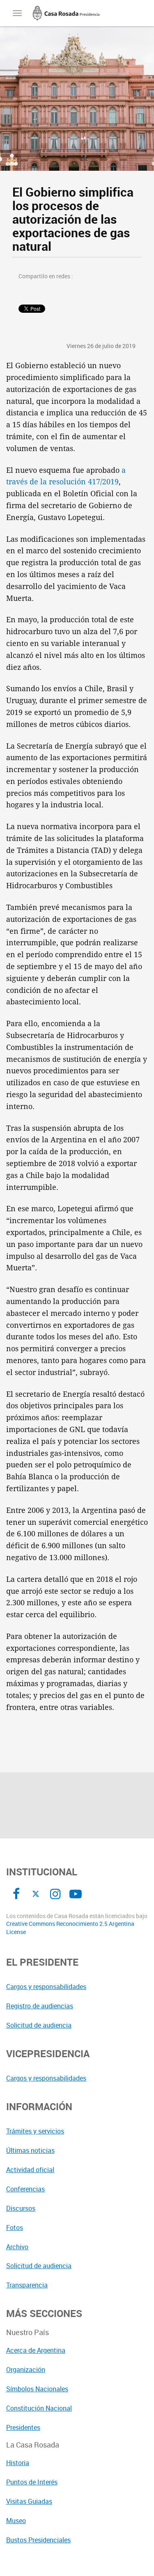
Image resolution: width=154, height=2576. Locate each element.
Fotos (15, 2228)
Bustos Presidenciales (38, 2540)
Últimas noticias (30, 2150)
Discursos (21, 2208)
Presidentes (23, 2427)
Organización (26, 2370)
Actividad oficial (30, 2170)
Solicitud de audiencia (39, 2025)
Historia (18, 2463)
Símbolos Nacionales (37, 2389)
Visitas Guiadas (29, 2501)
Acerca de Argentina (36, 2350)
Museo (16, 2521)
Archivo (17, 2247)
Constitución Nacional (39, 2408)
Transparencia (27, 2285)
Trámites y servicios (35, 2131)
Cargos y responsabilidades (46, 1987)
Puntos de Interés (32, 2482)
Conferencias (25, 2189)
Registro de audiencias (40, 2006)
